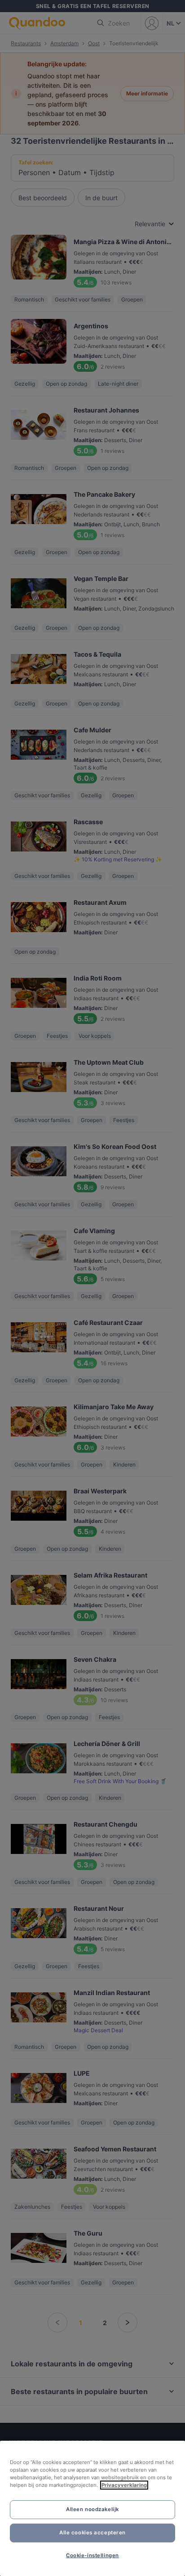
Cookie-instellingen (92, 2555)
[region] (92, 2508)
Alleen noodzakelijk (92, 2509)
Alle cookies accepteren (92, 2533)
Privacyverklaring (124, 2485)
